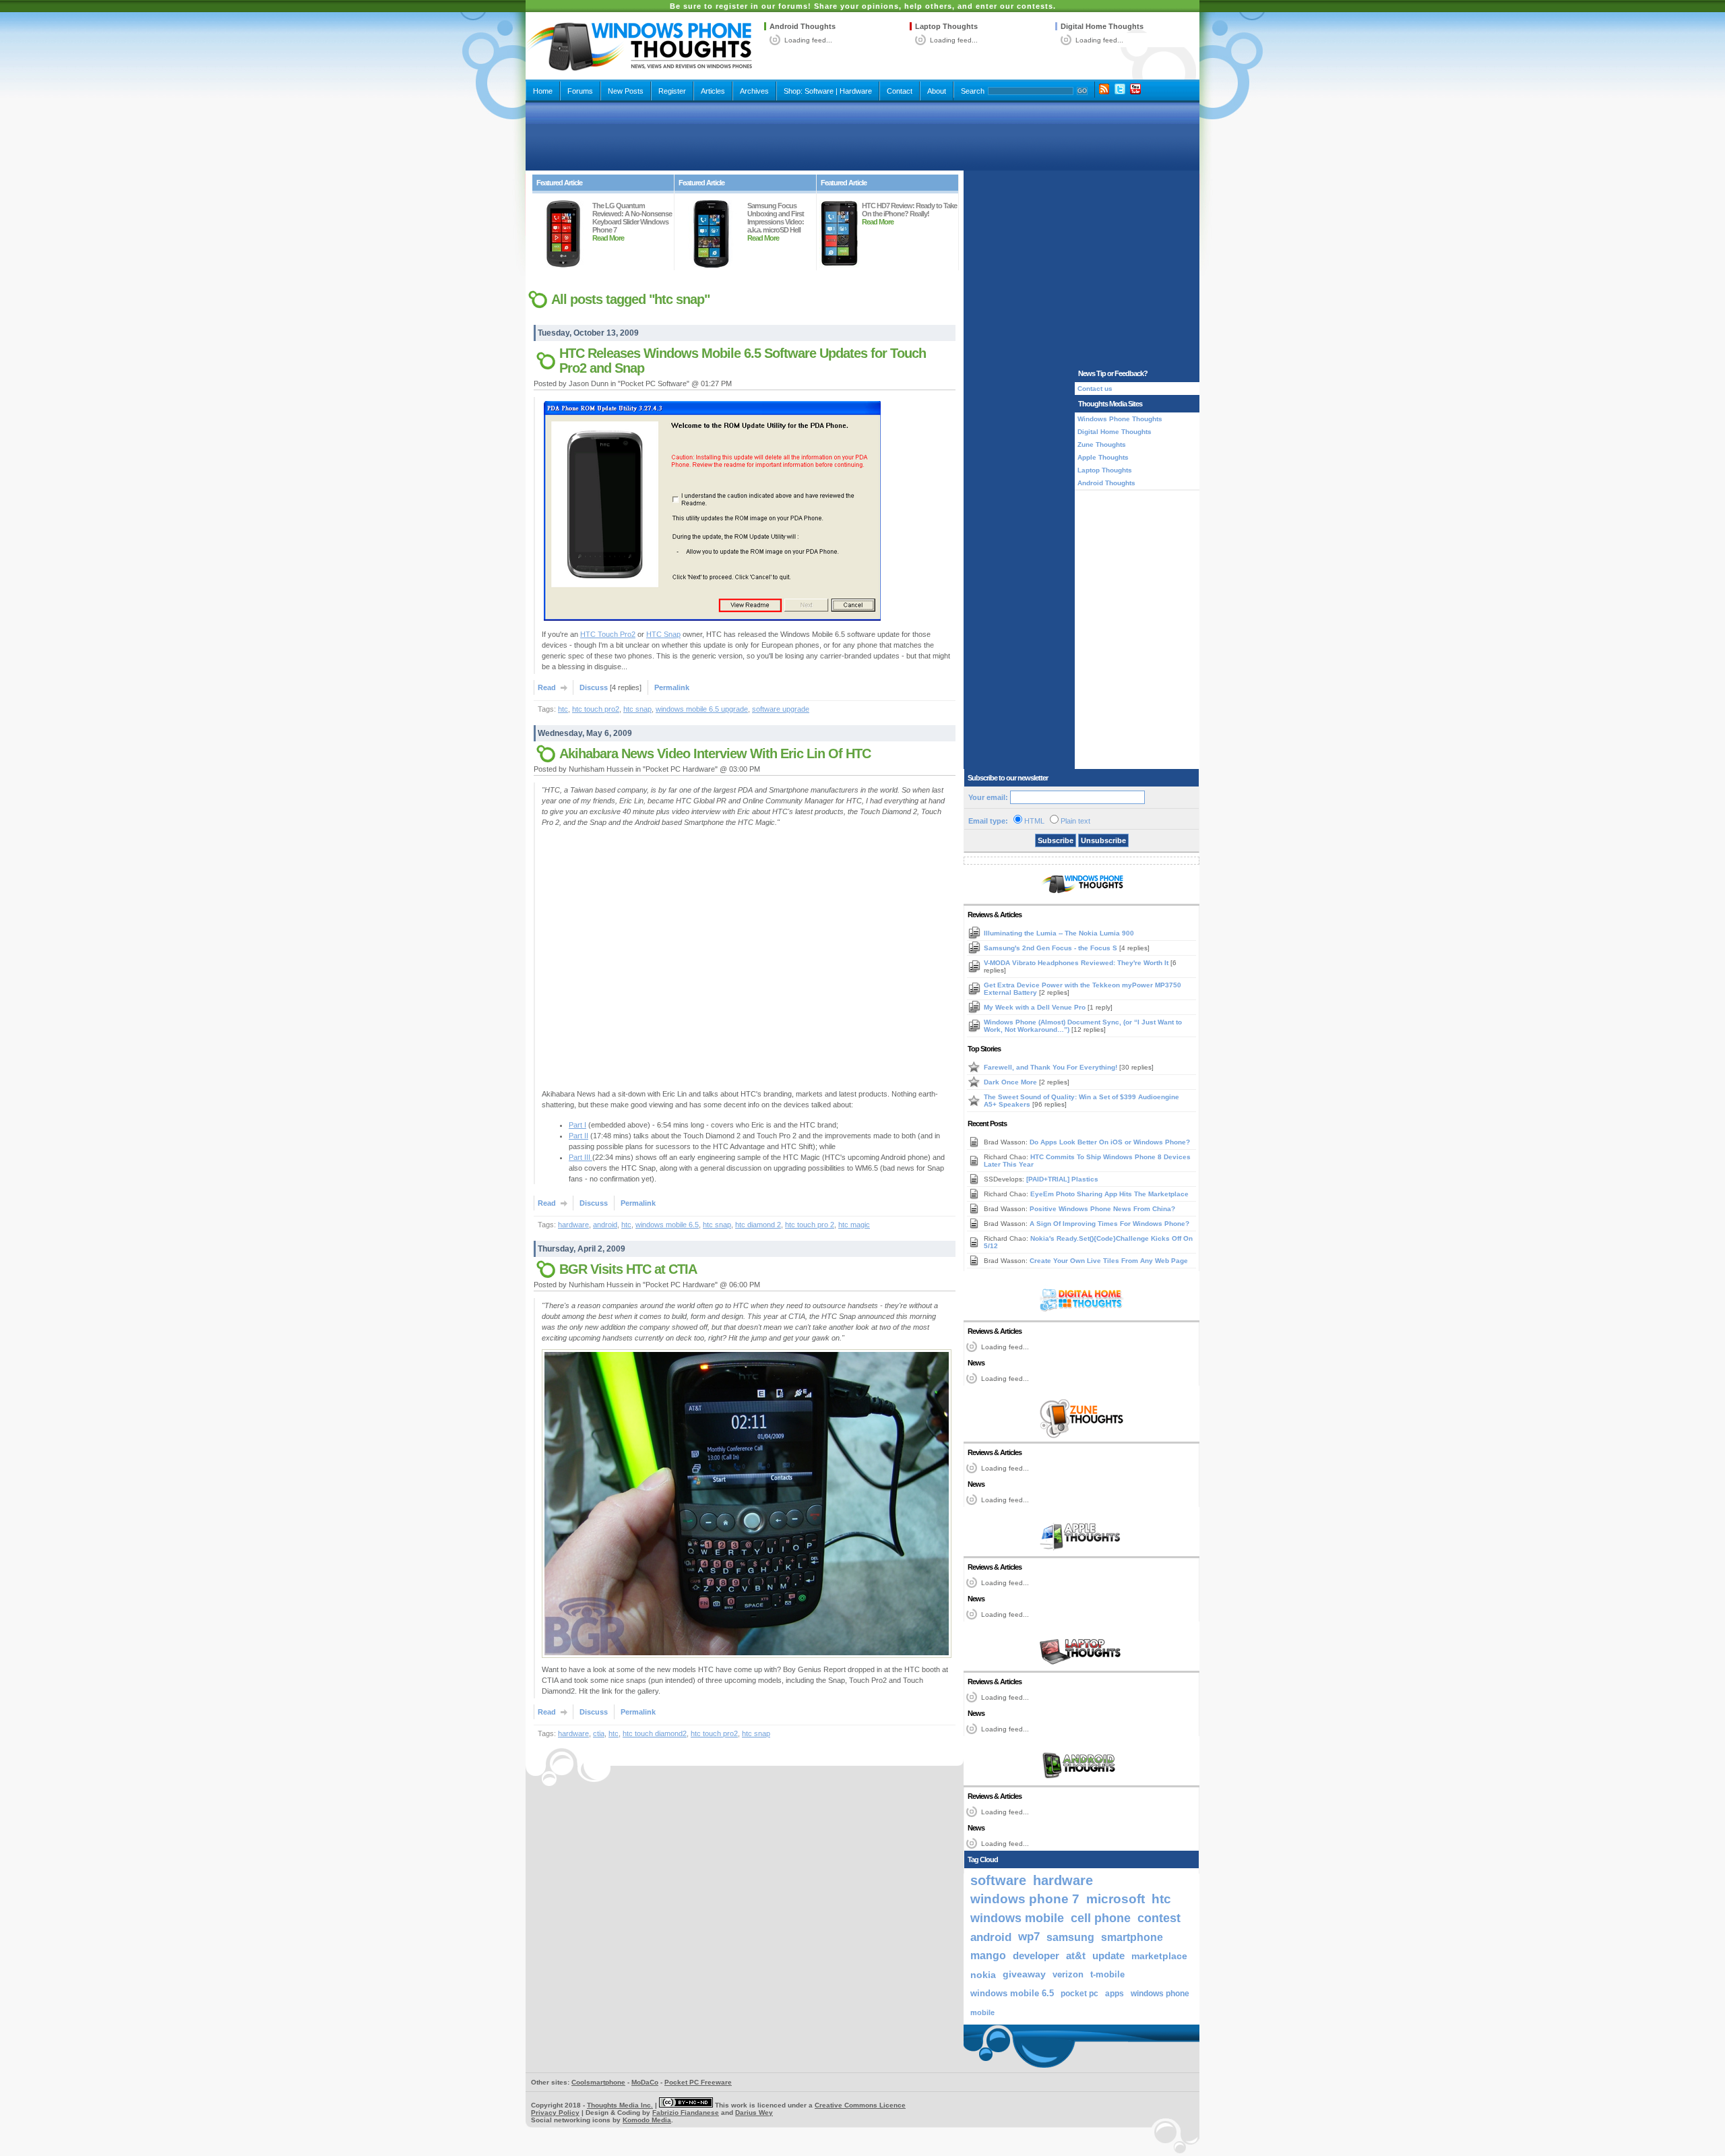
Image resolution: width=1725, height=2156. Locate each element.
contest (1159, 1918)
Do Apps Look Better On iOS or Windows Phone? (1110, 1142)
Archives (754, 91)
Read (547, 687)
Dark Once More (1011, 1082)
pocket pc (1079, 1994)
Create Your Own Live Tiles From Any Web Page (1109, 1261)
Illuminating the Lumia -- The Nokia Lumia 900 (1059, 933)
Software (819, 91)
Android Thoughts (803, 26)
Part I (577, 1125)
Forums (580, 91)
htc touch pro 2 (810, 1225)
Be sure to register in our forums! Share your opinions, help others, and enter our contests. (863, 6)
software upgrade (781, 709)
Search (973, 91)
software (998, 1880)
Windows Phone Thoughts (1120, 419)
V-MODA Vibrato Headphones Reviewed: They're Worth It (1077, 963)
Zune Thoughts (1102, 444)
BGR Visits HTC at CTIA (628, 1269)
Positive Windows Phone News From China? (1102, 1209)
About (937, 91)
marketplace (1159, 1956)
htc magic (854, 1225)
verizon (1068, 1974)
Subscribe (1056, 840)
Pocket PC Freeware (698, 2082)
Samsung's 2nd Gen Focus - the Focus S (1052, 948)
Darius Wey (754, 2113)
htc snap (637, 709)
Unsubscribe (1103, 840)
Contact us (1095, 389)
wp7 (1029, 1937)
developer (1036, 1955)
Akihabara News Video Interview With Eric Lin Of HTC (715, 753)
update (1108, 1956)
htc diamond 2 (758, 1225)
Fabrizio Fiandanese (686, 2113)
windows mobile (1017, 1918)
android (605, 1225)
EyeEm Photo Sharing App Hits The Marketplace (1109, 1194)
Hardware (856, 91)
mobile (982, 2012)
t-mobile (1107, 1974)
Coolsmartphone (598, 2082)
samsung (1070, 1937)
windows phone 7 (1025, 1899)
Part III (581, 1157)
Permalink (672, 687)
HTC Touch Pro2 (608, 634)
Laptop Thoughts (946, 26)
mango (988, 1955)
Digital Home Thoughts (1102, 26)
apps (1115, 1994)
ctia (599, 1733)
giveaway (1024, 1974)
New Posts (626, 91)
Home (543, 91)
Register (672, 91)
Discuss (594, 687)
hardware (573, 1225)
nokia (983, 1975)
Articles (713, 91)
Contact (900, 91)
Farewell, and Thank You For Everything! (1052, 1067)
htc (563, 709)
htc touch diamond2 (655, 1733)
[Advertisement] (862, 136)
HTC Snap (663, 634)
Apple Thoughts (1103, 457)
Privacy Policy (555, 2113)
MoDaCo (645, 2082)
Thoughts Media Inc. (620, 2105)
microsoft (1116, 1899)
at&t (1076, 1955)
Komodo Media (647, 2120)
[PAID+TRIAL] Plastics (1062, 1179)
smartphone (1132, 1937)
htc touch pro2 (596, 709)
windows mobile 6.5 (667, 1225)
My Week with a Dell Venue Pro (1036, 1007)
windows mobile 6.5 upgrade (702, 709)
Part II (578, 1136)
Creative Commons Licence (860, 2105)
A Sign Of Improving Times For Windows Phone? (1109, 1224)
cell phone (1101, 1918)
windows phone (1160, 1994)
